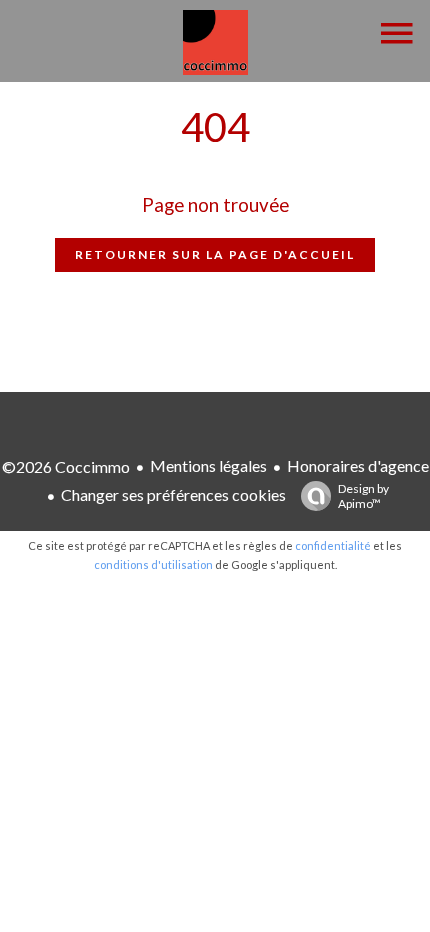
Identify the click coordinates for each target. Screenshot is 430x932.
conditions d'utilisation (153, 564)
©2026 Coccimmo (66, 466)
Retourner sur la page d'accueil (215, 254)
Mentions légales (208, 465)
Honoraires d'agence (358, 465)
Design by (363, 496)
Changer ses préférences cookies (173, 494)
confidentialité (333, 545)
